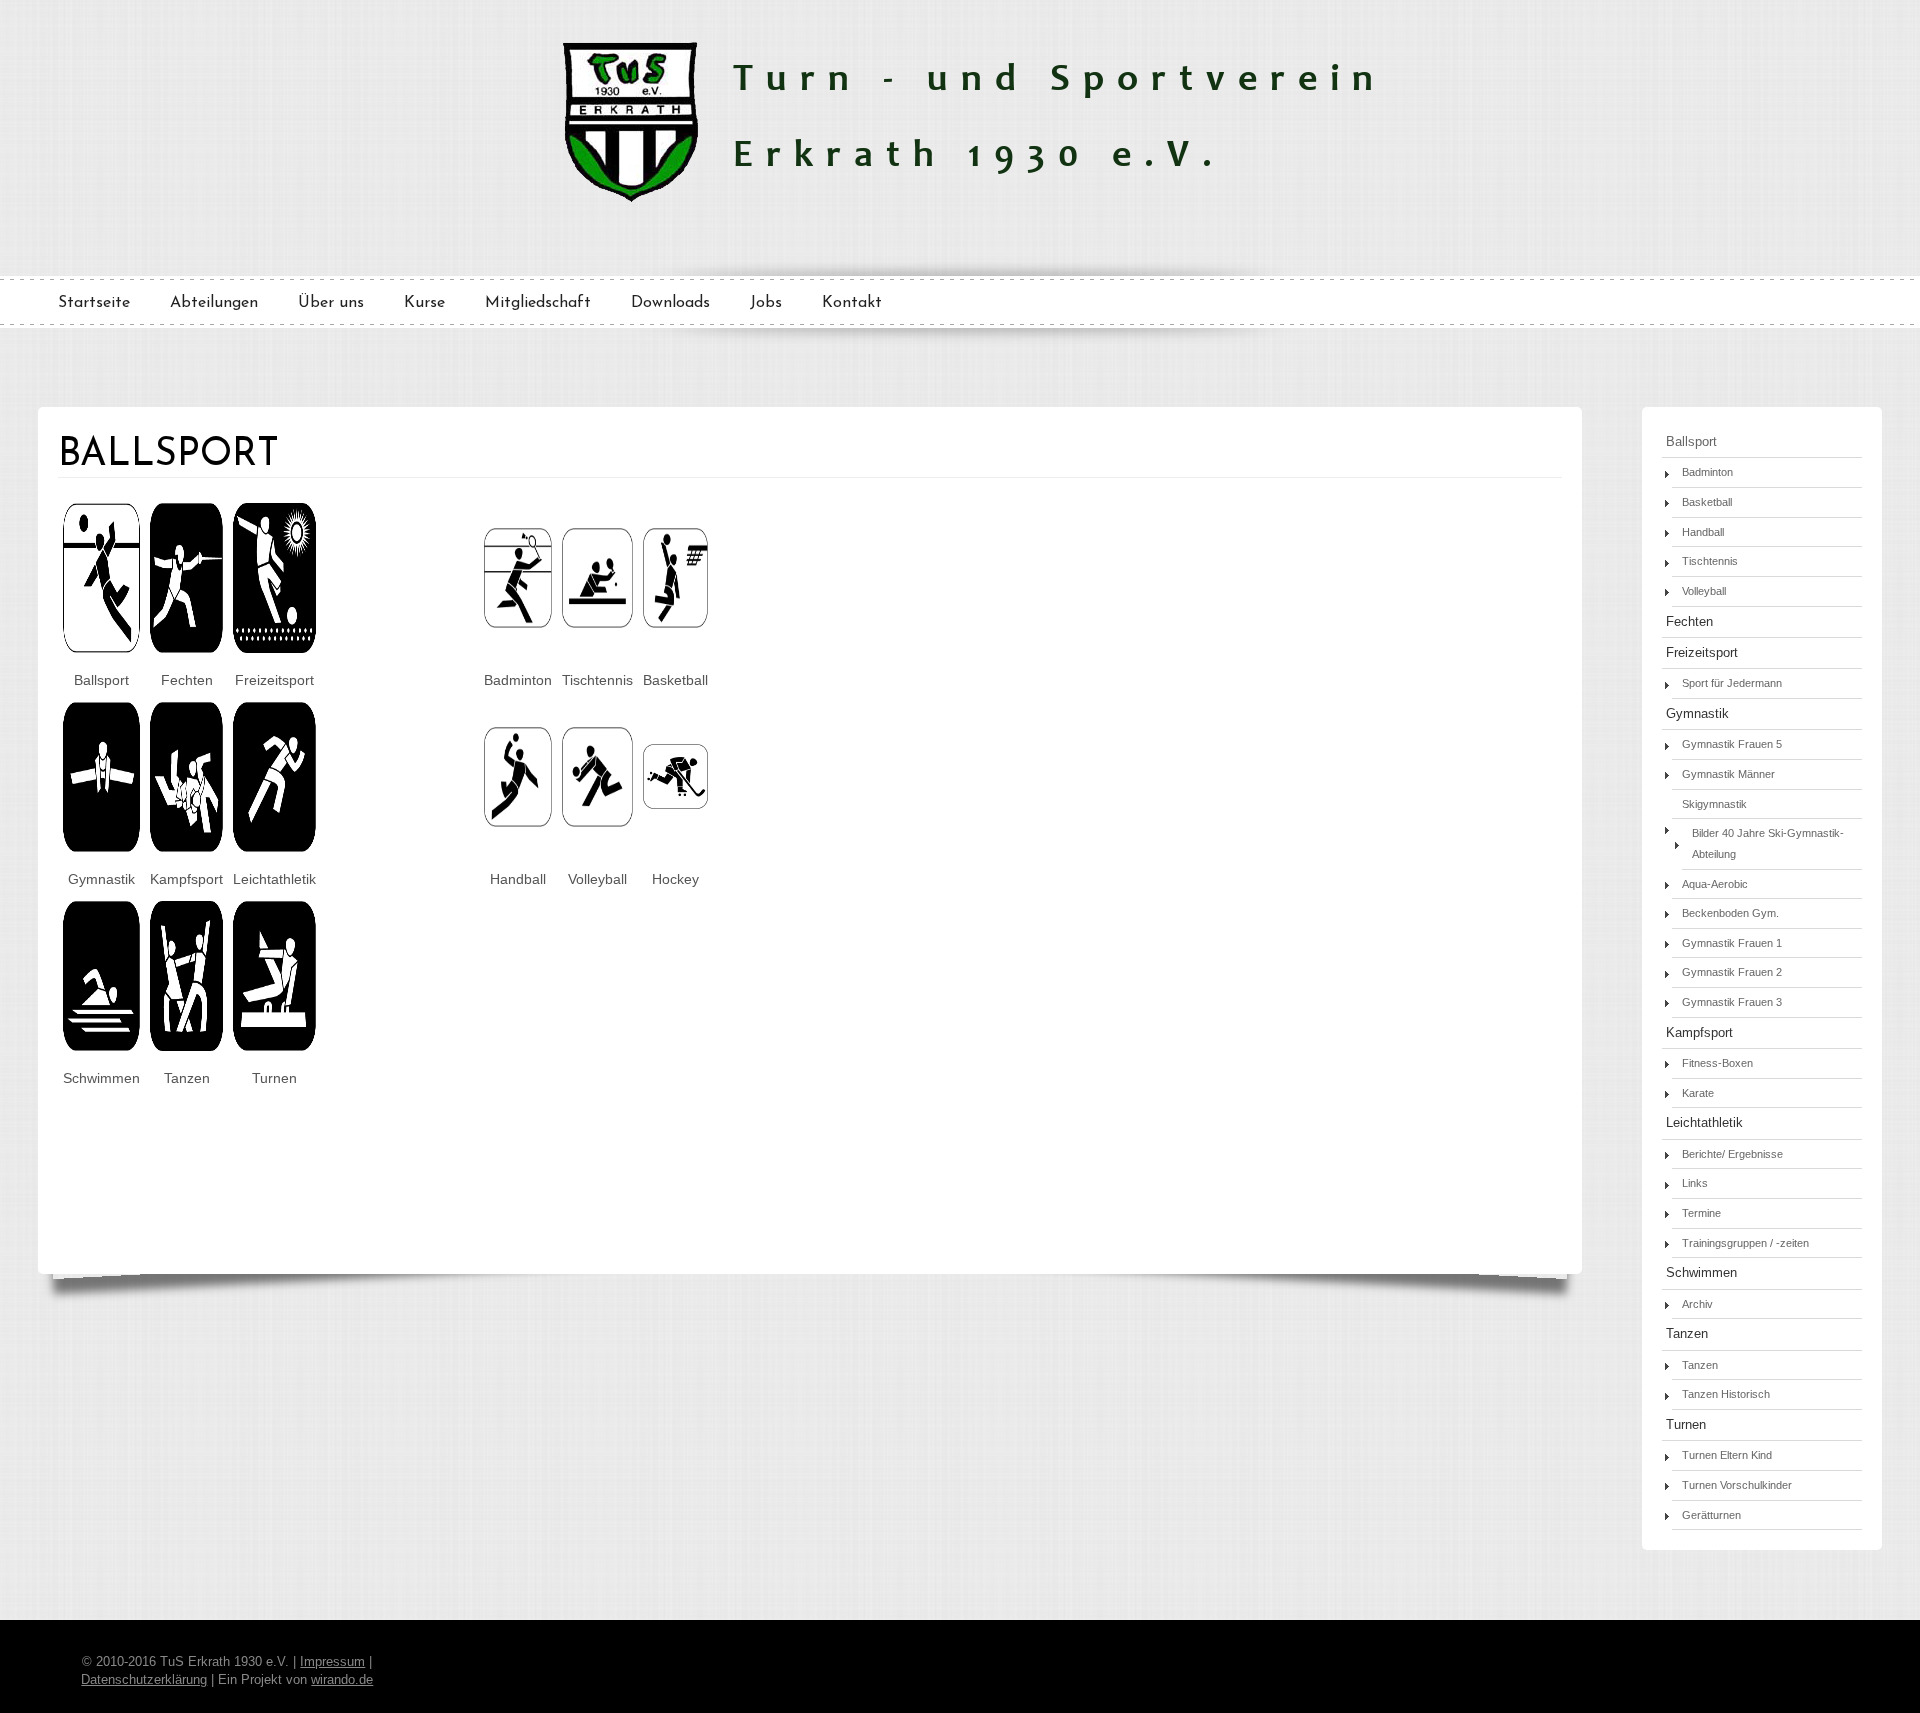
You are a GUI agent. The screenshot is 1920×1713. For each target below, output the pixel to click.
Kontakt (852, 303)
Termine (1701, 1213)
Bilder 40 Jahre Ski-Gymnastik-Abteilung (1768, 843)
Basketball (1707, 502)
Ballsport (1691, 442)
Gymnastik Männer (1728, 774)
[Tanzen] (186, 1046)
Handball (1703, 532)
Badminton (1707, 472)
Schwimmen (1701, 1273)
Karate (1698, 1093)
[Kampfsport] (186, 847)
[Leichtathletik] (274, 847)
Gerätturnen (1711, 1515)
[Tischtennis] (597, 623)
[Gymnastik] (101, 847)
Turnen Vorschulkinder (1737, 1485)
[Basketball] (675, 623)
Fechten (1689, 622)
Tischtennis (1710, 561)
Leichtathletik (1704, 1123)
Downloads (670, 303)
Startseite (94, 303)
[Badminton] (518, 623)
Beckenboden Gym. (1730, 913)
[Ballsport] (101, 648)
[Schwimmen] (101, 1046)
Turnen (1686, 1425)
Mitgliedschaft (538, 303)
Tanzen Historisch (1726, 1394)
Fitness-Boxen (1717, 1063)
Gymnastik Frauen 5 (1732, 744)
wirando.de (342, 1680)
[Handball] (518, 822)
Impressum (332, 1662)
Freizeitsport (1702, 653)
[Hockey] (675, 804)
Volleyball (1704, 591)
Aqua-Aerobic (1715, 884)
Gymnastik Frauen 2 (1732, 972)
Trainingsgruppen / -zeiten (1745, 1243)
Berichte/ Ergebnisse (1732, 1154)
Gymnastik (1697, 714)
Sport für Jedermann (1732, 683)
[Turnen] (274, 1046)
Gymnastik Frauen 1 (1732, 943)
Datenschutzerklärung (144, 1680)
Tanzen (1687, 1334)
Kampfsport (1699, 1033)
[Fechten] (186, 648)
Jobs (766, 303)
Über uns (331, 303)
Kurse (424, 303)
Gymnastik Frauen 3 (1732, 1002)
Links (1695, 1183)
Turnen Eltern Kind (1727, 1455)
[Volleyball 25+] (597, 822)
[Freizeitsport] (274, 648)
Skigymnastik (1714, 804)
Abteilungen (214, 303)
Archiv (1697, 1304)
